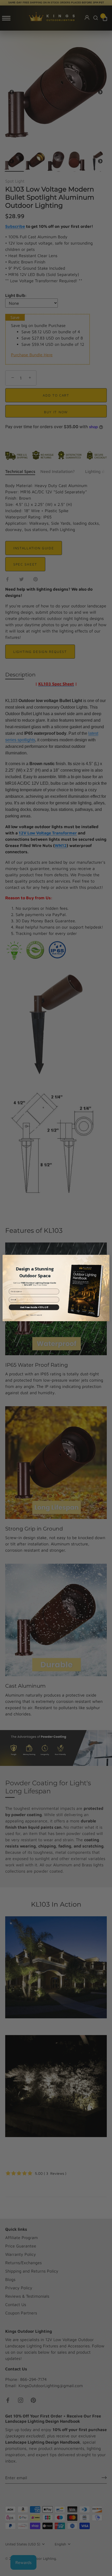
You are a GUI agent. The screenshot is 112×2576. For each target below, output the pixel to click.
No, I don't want (34, 1315)
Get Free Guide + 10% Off (34, 1307)
